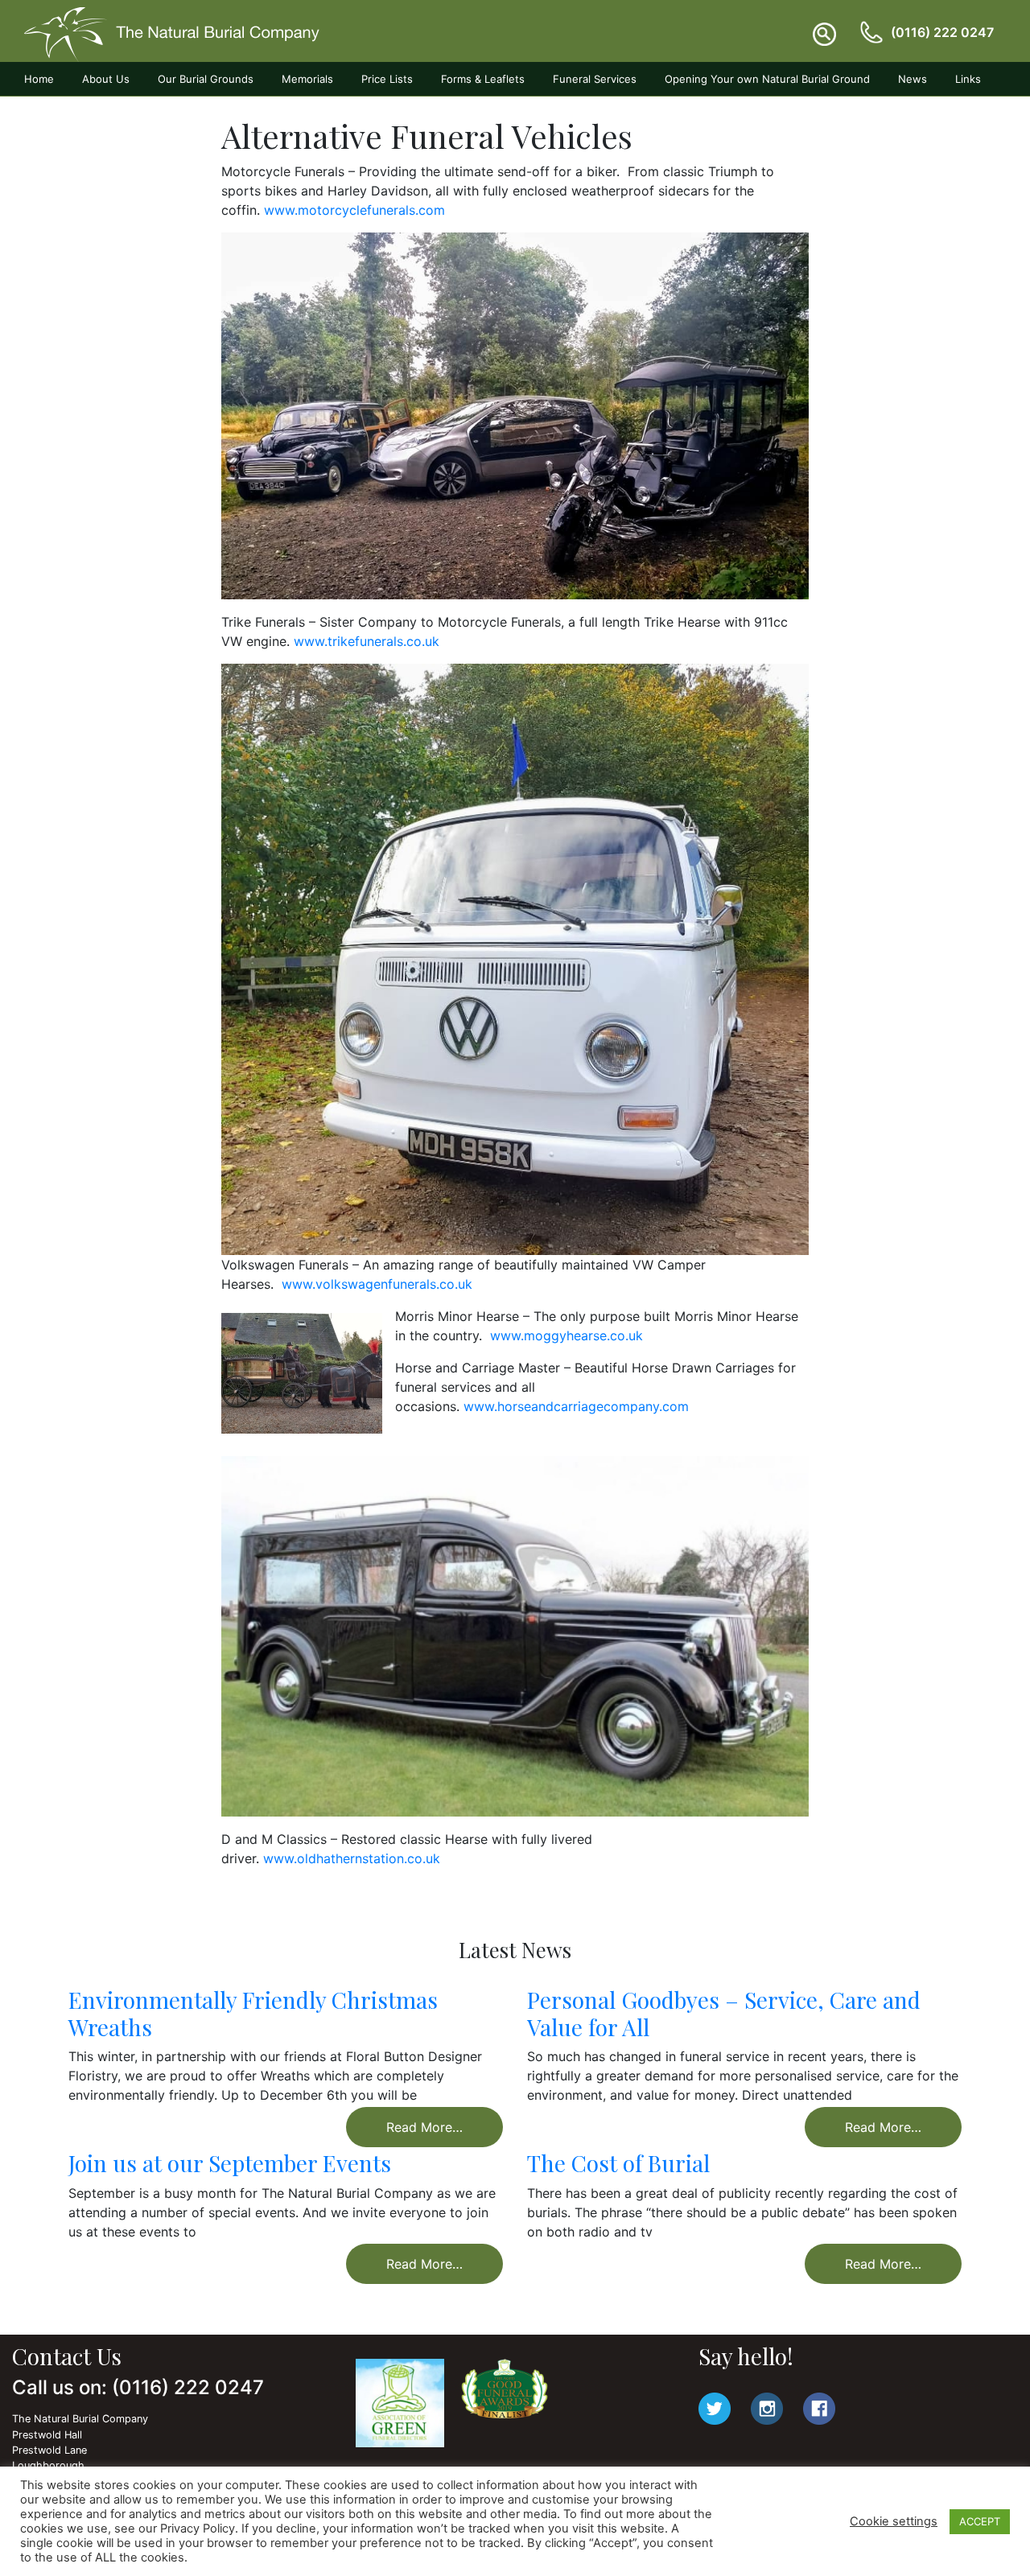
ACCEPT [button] (980, 2521)
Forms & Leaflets (483, 79)
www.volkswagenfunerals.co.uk (377, 1284)
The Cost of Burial (618, 2163)
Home (39, 79)
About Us (106, 79)
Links (968, 79)
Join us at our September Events (230, 2163)
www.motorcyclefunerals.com (354, 210)
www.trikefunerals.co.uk (367, 641)
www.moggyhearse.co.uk (566, 1335)
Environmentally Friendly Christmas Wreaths (253, 2013)
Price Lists (387, 79)
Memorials (307, 79)
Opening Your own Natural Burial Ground (767, 79)
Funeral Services (595, 79)
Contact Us (52, 113)
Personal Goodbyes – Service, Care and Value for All (724, 2013)
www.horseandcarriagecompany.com (576, 1406)
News (913, 79)
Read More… (424, 2127)
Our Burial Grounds (206, 79)
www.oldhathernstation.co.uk (352, 1858)
